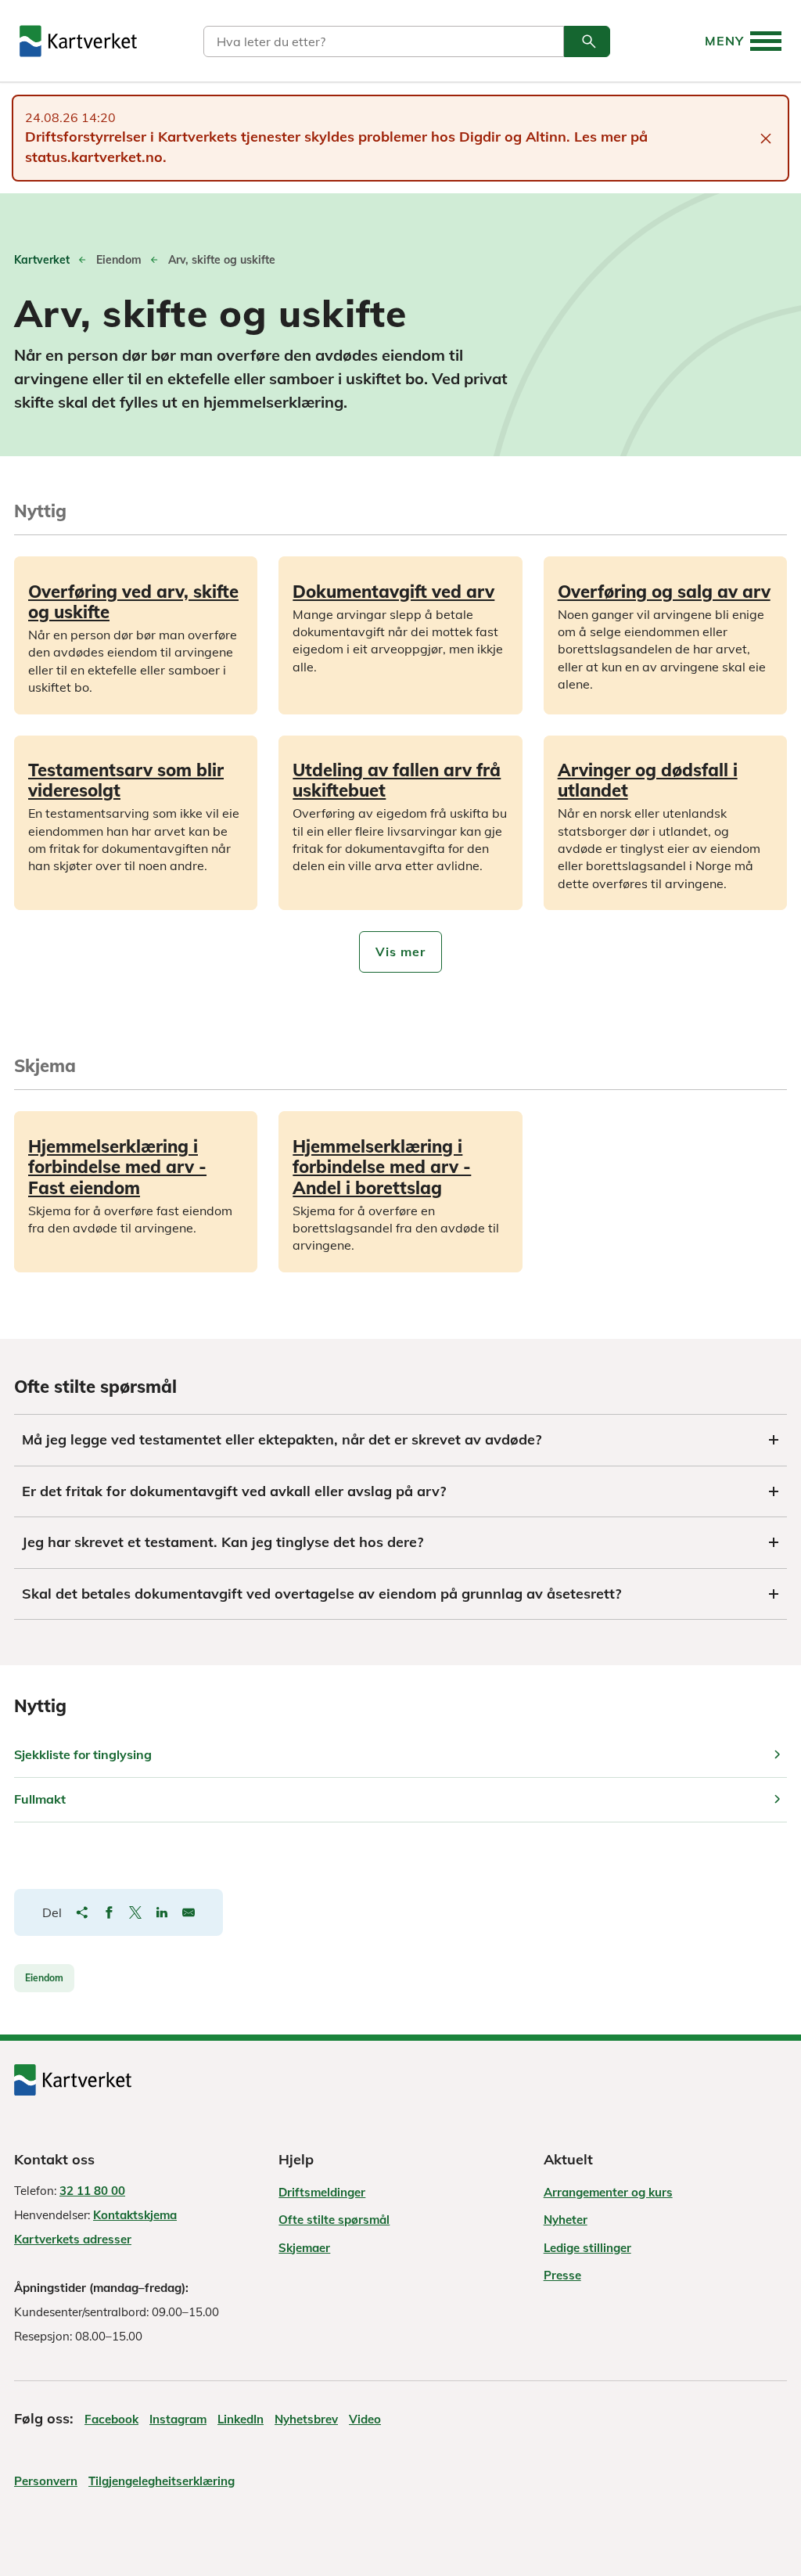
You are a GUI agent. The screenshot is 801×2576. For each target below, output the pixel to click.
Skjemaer (304, 2248)
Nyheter (566, 2220)
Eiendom (44, 1978)
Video (365, 2419)
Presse (562, 2275)
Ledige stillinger (587, 2248)
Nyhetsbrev (306, 2419)
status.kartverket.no (94, 157)
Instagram (178, 2419)
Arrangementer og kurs (608, 2192)
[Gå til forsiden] (78, 41)
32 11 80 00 (92, 2191)
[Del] (82, 1912)
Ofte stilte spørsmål (334, 2220)
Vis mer (400, 952)
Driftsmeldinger (322, 2192)
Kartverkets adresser (73, 2239)
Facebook (111, 2419)
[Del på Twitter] (135, 1912)
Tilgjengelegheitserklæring (162, 2481)
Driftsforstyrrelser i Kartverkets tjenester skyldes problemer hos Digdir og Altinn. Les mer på (336, 137)
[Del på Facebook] (109, 1912)
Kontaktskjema (135, 2215)
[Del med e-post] (189, 1912)
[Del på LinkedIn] (162, 1912)
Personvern (46, 2481)
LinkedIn (241, 2419)
